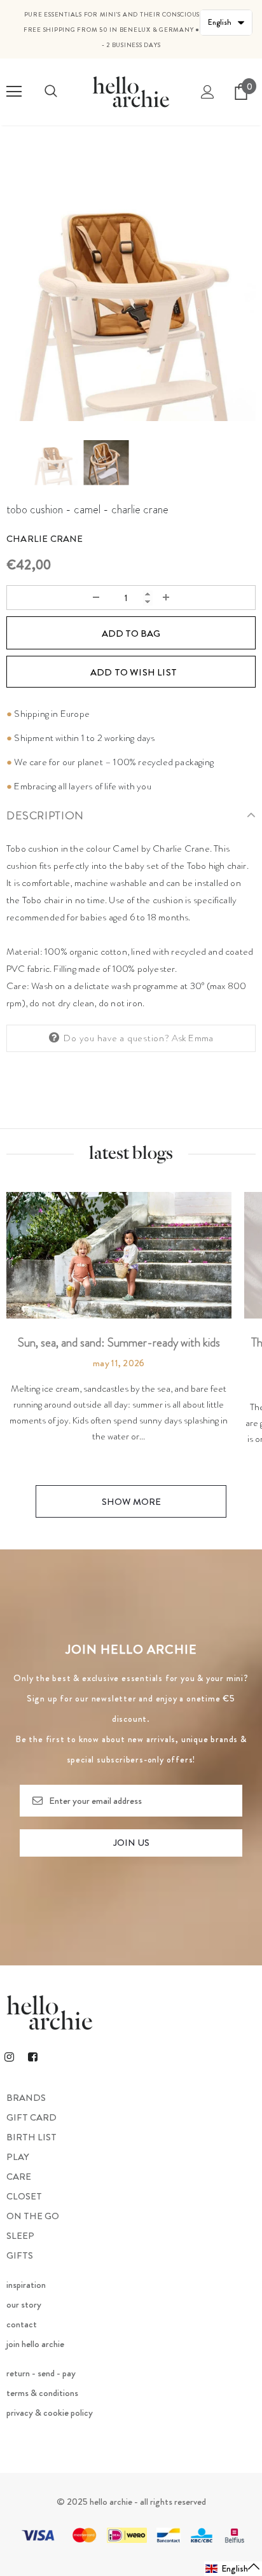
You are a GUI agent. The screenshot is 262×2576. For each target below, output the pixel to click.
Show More (131, 1502)
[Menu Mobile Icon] (14, 92)
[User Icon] (208, 92)
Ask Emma (193, 1038)
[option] (131, 296)
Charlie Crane (45, 539)
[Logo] (131, 91)
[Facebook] (32, 2056)
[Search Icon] (51, 92)
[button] (233, 2569)
